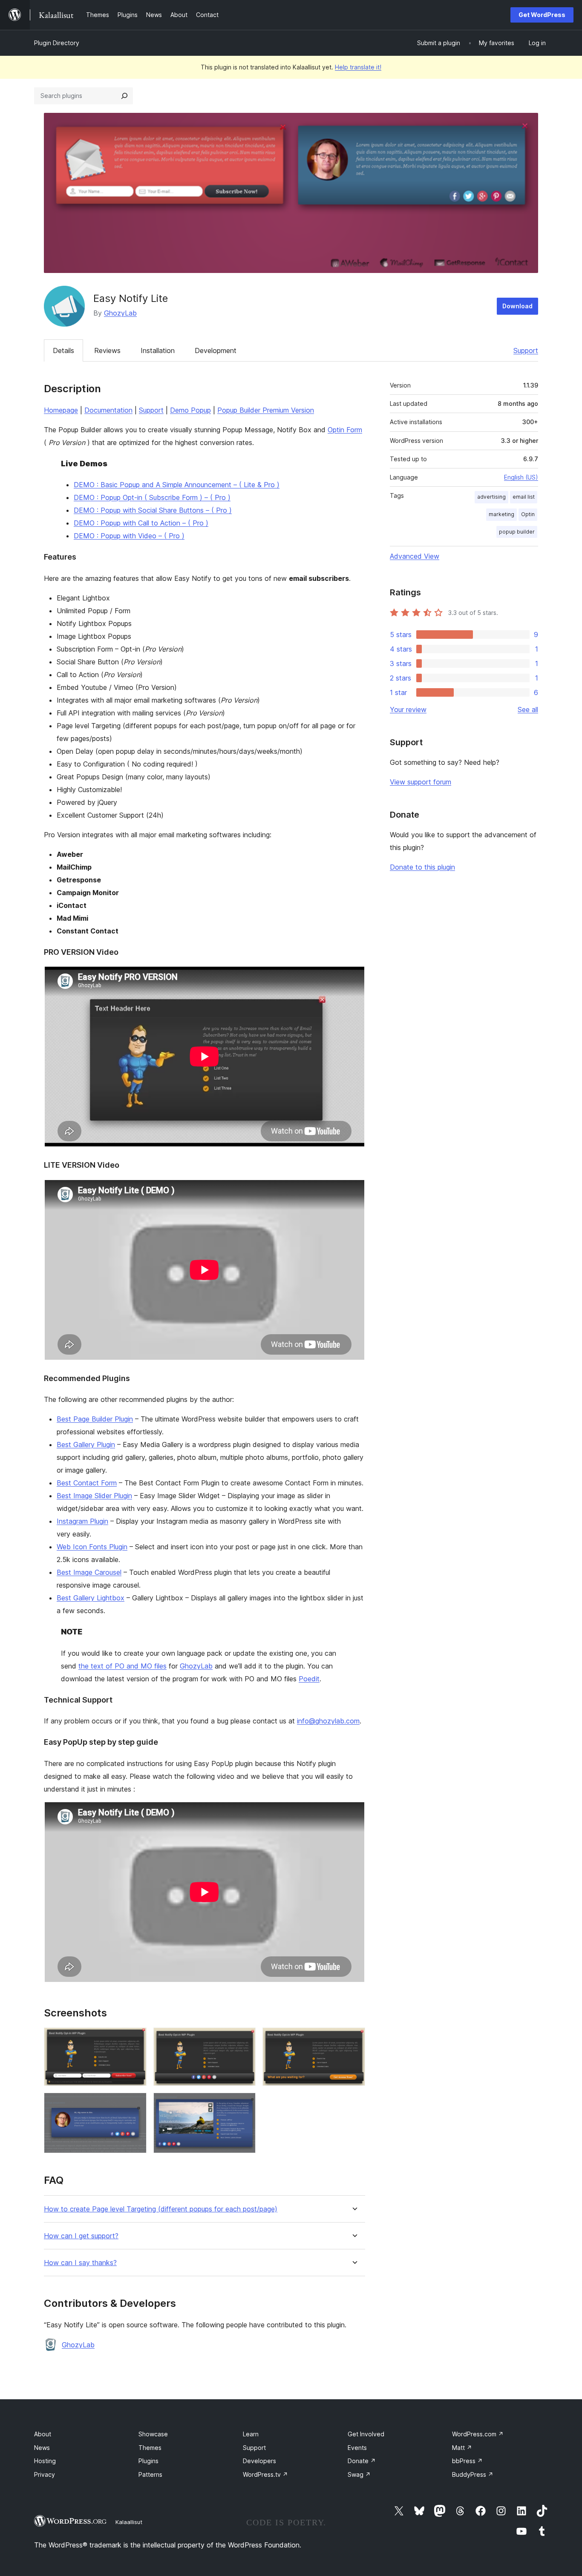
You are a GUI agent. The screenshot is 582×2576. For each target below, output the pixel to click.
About (43, 2434)
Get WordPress (542, 15)
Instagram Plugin (82, 1521)
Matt (462, 2448)
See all (528, 709)
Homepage (61, 410)
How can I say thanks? (80, 2263)
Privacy (45, 2474)
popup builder (517, 532)
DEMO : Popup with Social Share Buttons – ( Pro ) (153, 510)
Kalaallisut (129, 2522)
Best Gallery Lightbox (91, 1598)
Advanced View (415, 556)
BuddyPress (473, 2474)
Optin (528, 514)
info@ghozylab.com (328, 1721)
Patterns (150, 2474)
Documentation (108, 410)
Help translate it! (358, 67)
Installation (158, 350)
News (42, 2448)
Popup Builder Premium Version (266, 410)
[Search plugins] (124, 96)
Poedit (309, 1679)
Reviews (107, 350)
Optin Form (345, 430)
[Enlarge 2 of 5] (244, 2039)
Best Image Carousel (89, 1572)
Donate (362, 2461)
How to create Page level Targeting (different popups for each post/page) (161, 2209)
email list (524, 497)
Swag (359, 2474)
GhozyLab (120, 313)
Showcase (153, 2434)
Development (216, 350)
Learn (251, 2434)
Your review (408, 709)
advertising (491, 497)
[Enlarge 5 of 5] (244, 2104)
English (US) (521, 477)
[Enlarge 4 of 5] (135, 2104)
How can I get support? (81, 2236)
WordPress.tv (265, 2474)
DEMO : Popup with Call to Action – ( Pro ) (141, 523)
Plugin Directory (57, 43)
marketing (501, 514)
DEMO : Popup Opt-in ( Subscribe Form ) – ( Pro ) (152, 497)
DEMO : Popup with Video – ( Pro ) (129, 536)
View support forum (421, 782)
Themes (150, 2448)
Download (517, 306)
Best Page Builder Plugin (95, 1419)
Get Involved (366, 2434)
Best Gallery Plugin (86, 1445)
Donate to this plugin (422, 867)
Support (526, 350)
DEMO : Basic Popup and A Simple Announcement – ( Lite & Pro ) (177, 485)
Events (357, 2448)
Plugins (148, 2461)
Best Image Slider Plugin (94, 1496)
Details (63, 350)
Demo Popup (190, 410)
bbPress (467, 2461)
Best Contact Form (87, 1483)
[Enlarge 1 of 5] (135, 2039)
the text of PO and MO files (122, 1666)
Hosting (45, 2461)
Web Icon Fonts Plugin (92, 1547)
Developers (259, 2461)
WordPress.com (478, 2434)
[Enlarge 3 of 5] (354, 2039)
